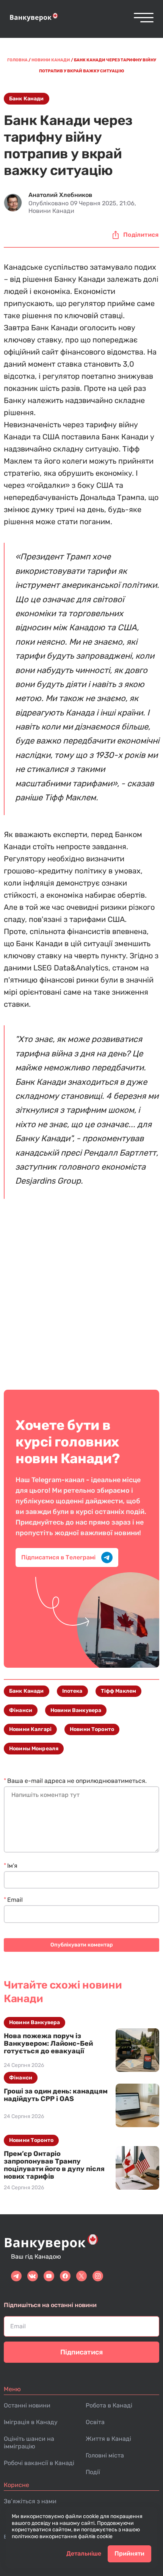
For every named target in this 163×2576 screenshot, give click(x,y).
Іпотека (72, 1691)
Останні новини (27, 2405)
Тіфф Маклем (119, 1691)
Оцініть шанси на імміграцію (29, 2442)
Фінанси (21, 1710)
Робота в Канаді (109, 2405)
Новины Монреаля (34, 1749)
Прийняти (129, 2553)
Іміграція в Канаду (31, 2422)
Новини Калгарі (30, 1729)
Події (93, 2472)
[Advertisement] (81, 1294)
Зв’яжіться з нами (30, 2501)
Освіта (95, 2422)
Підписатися (81, 2352)
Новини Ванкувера (76, 1710)
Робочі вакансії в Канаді (39, 2463)
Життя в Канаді (108, 2439)
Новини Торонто (92, 1729)
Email (15, 1900)
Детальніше (84, 2553)
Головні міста (105, 2455)
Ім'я (12, 1866)
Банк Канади (27, 99)
